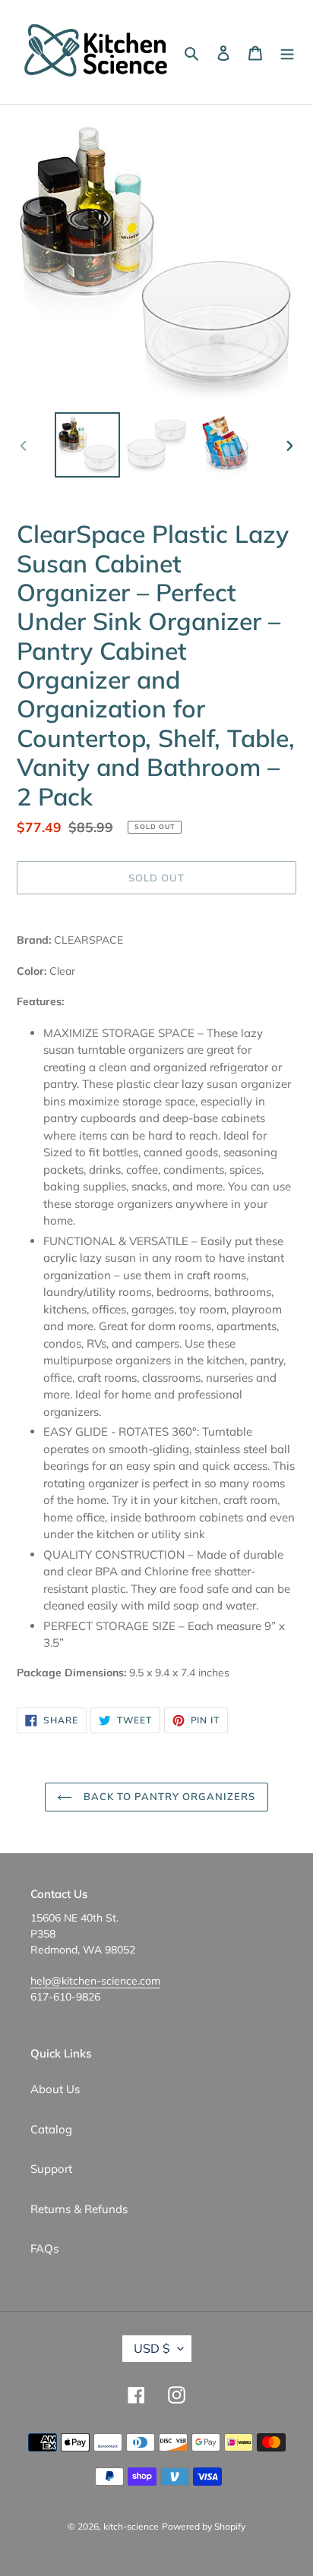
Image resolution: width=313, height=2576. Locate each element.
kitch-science (131, 2526)
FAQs (44, 2248)
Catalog (51, 2129)
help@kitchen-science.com (95, 1981)
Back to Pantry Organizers (168, 1796)
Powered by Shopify (204, 2526)
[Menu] (287, 52)
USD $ (152, 2348)
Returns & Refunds (79, 2209)
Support (51, 2169)
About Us (55, 2089)
